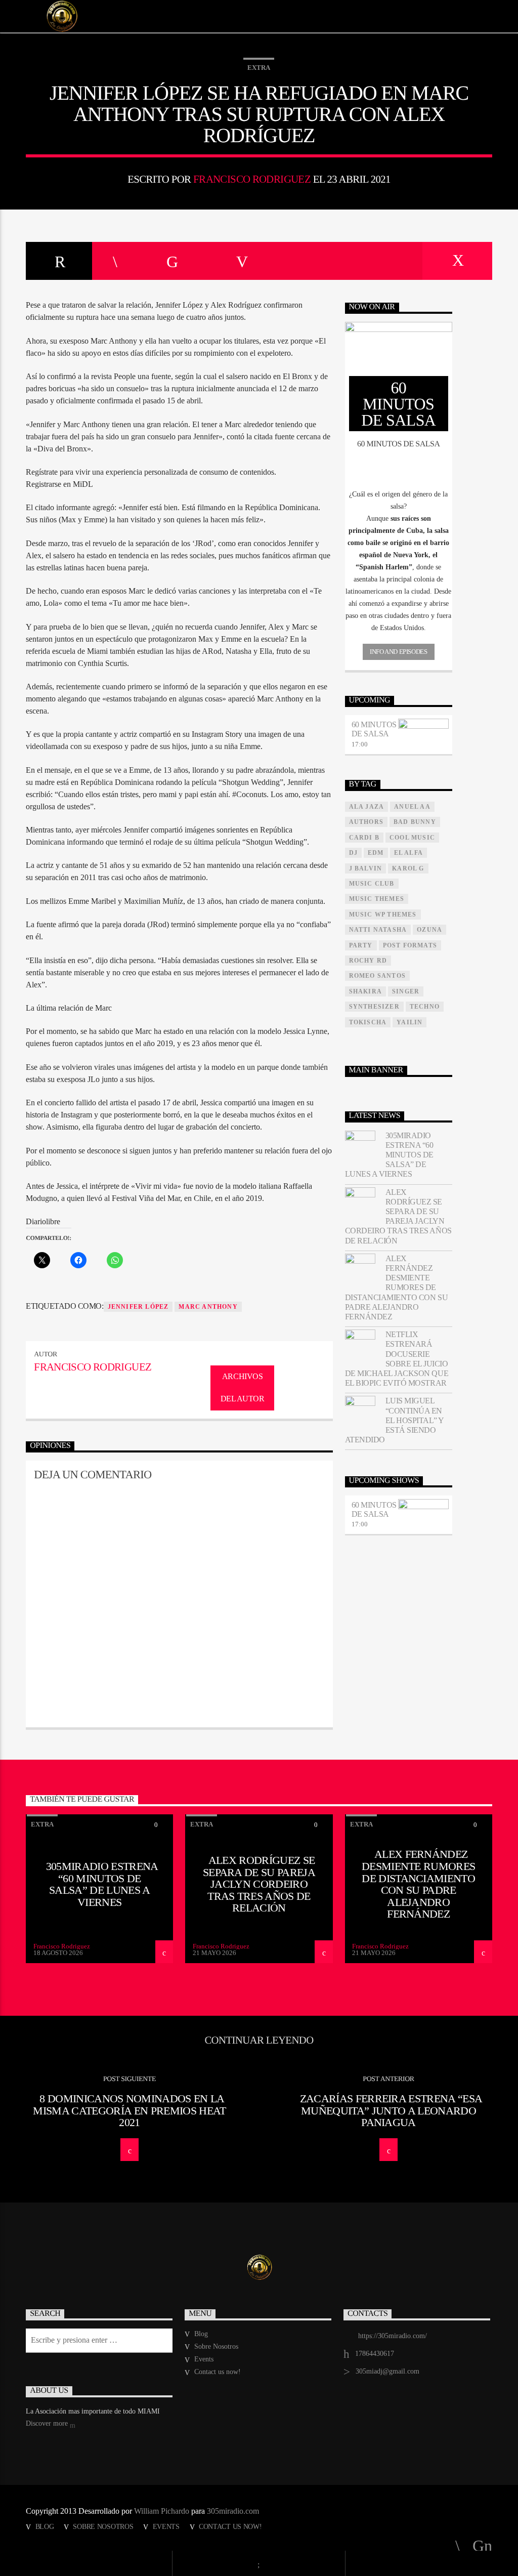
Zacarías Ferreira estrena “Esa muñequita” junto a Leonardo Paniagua (391, 2110)
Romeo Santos (377, 976)
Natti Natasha (378, 930)
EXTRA (259, 68)
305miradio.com (233, 2511)
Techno (425, 1007)
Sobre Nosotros (216, 2346)
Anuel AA (412, 807)
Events (204, 2359)
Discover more (48, 2423)
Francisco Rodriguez (252, 179)
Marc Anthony (208, 1307)
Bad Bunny (415, 822)
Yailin (409, 1022)
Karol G (408, 868)
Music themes (377, 899)
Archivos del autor (243, 1388)
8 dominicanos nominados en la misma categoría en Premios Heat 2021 (129, 2110)
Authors (366, 822)
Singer (406, 991)
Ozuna (429, 930)
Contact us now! (218, 2372)
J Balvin (366, 868)
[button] (399, 501)
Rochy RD (368, 961)
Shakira (365, 991)
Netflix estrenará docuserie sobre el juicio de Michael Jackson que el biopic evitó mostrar (397, 1359)
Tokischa (368, 1022)
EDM (376, 853)
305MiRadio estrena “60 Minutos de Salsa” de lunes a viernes (389, 1155)
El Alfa (408, 853)
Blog (201, 2334)
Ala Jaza (367, 807)
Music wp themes (383, 915)
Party (361, 945)
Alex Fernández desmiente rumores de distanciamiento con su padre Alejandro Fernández (396, 1287)
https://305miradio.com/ (393, 2336)
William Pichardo (162, 2511)
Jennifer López (138, 1307)
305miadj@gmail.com (387, 2371)
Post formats (410, 945)
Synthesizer (374, 1007)
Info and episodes (398, 652)
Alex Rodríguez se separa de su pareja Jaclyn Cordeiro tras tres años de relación (398, 1216)
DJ (353, 853)
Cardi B (364, 838)
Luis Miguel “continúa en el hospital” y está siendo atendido (394, 1420)
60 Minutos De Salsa (374, 729)
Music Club (372, 884)
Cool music (412, 838)
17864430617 (375, 2354)
